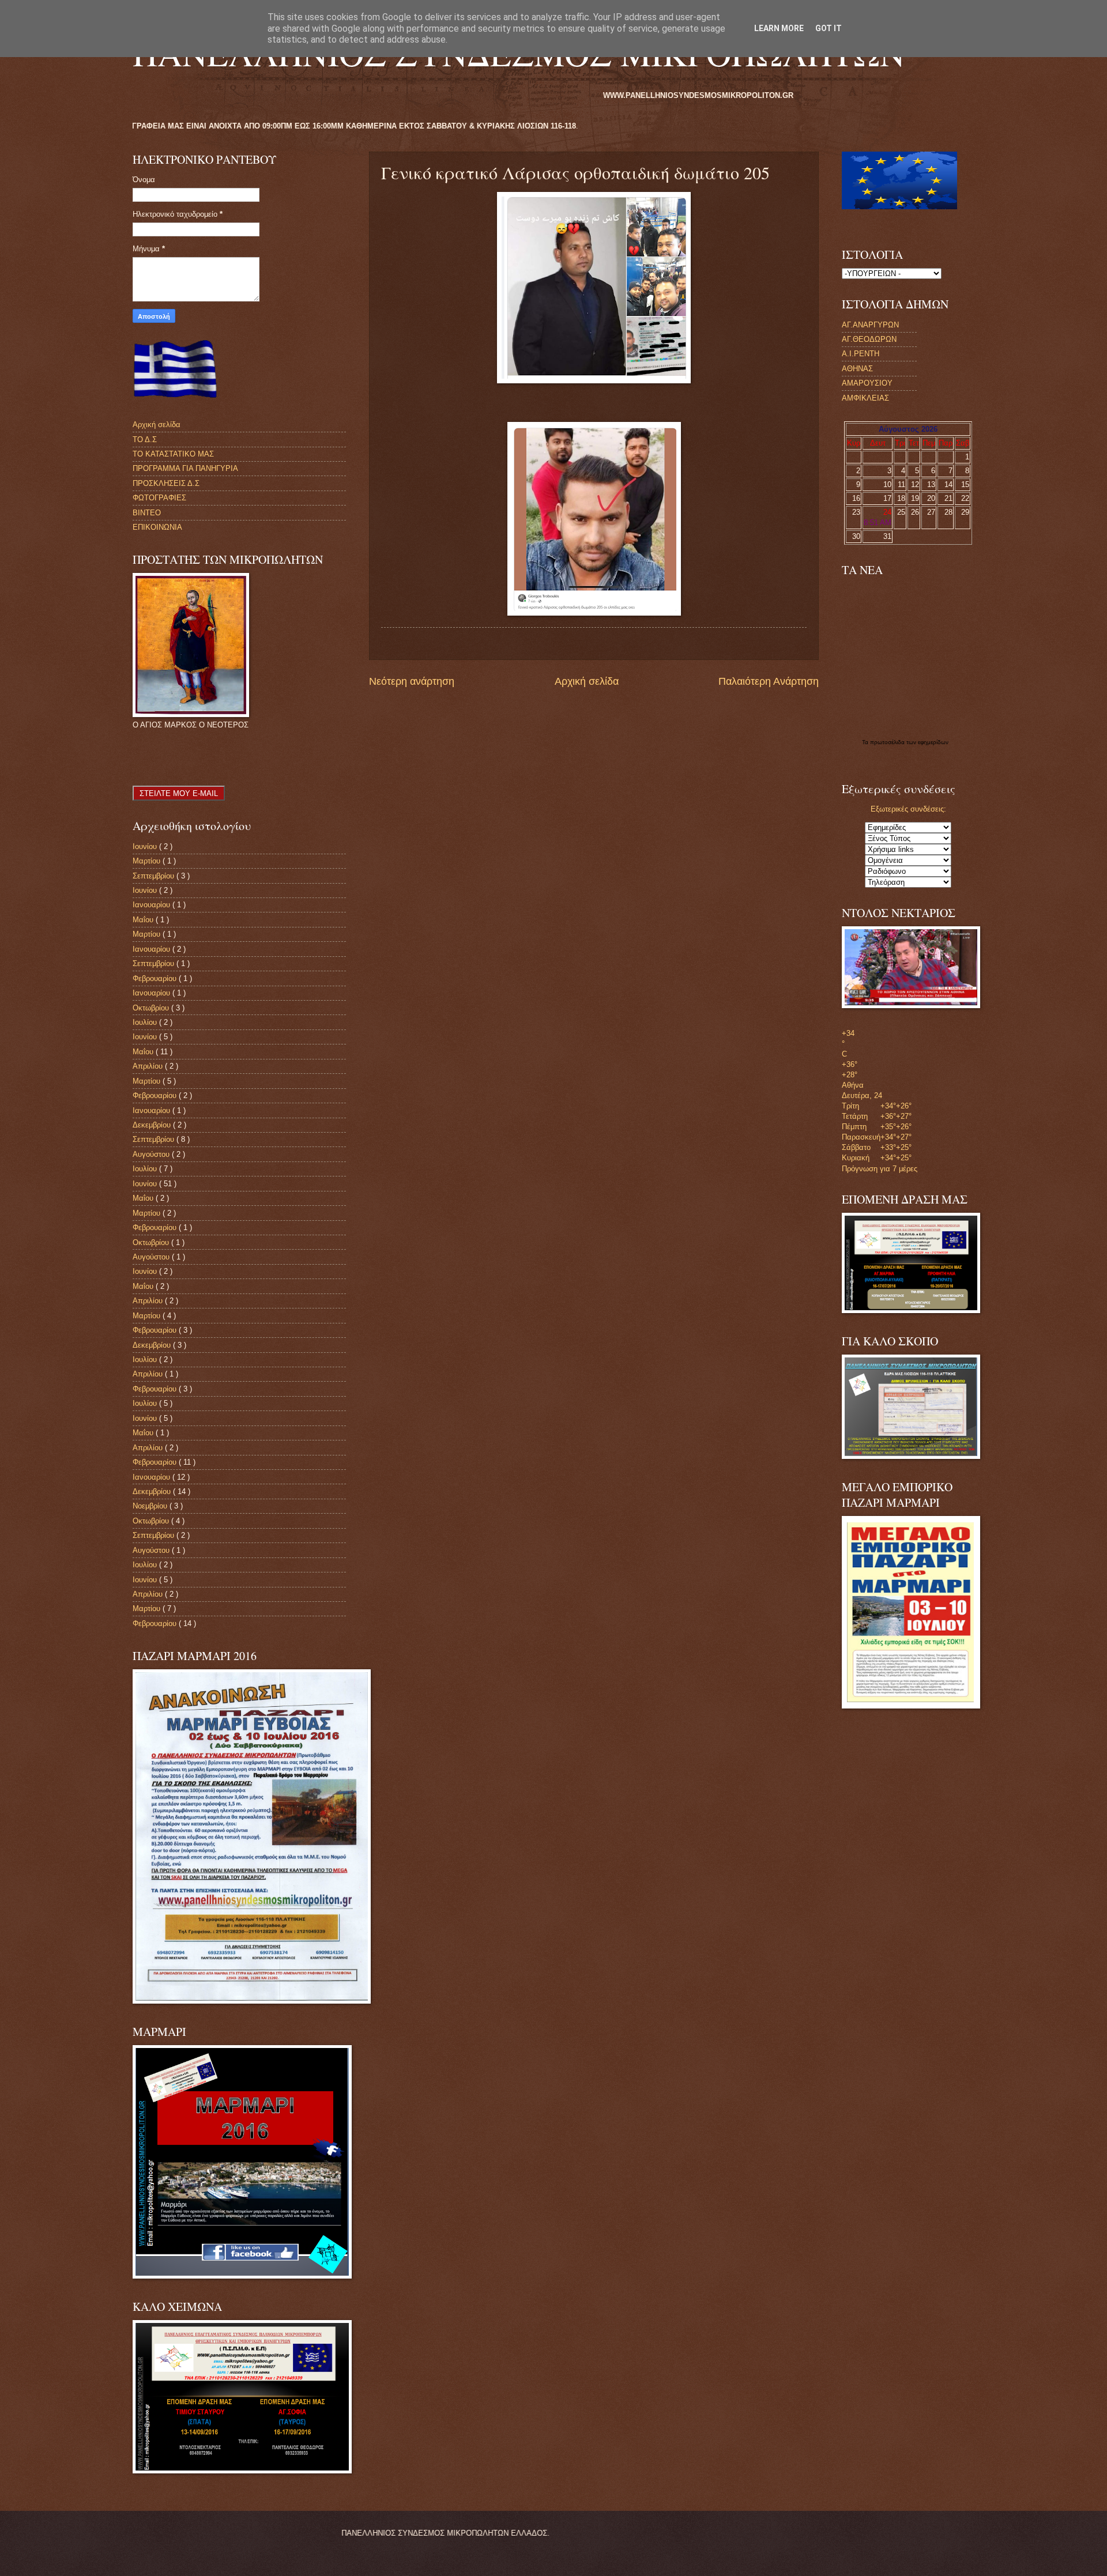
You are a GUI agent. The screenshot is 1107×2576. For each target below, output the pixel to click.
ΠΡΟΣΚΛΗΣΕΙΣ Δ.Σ (166, 483)
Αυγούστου (152, 1154)
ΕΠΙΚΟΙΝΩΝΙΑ (157, 527)
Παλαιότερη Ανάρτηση (769, 681)
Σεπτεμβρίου (155, 876)
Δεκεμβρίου (153, 1125)
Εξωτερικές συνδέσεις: (908, 809)
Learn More (779, 28)
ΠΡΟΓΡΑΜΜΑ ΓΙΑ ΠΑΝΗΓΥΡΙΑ (185, 468)
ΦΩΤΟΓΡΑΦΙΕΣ (159, 498)
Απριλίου (149, 1066)
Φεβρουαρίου (156, 978)
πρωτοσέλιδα (888, 742)
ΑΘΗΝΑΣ (857, 369)
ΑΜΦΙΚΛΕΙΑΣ (865, 398)
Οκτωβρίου (152, 1008)
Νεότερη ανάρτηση (412, 681)
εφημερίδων (933, 742)
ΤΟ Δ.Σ (145, 440)
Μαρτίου (148, 861)
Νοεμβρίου (151, 1506)
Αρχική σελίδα (587, 681)
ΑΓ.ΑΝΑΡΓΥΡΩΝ (870, 325)
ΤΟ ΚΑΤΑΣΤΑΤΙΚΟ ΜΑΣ (173, 454)
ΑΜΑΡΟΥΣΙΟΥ (867, 383)
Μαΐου (144, 920)
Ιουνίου (146, 846)
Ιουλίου (146, 1022)
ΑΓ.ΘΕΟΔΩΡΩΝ (869, 339)
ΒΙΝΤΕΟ (147, 513)
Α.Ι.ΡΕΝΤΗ (861, 354)
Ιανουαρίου (153, 905)
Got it (829, 28)
